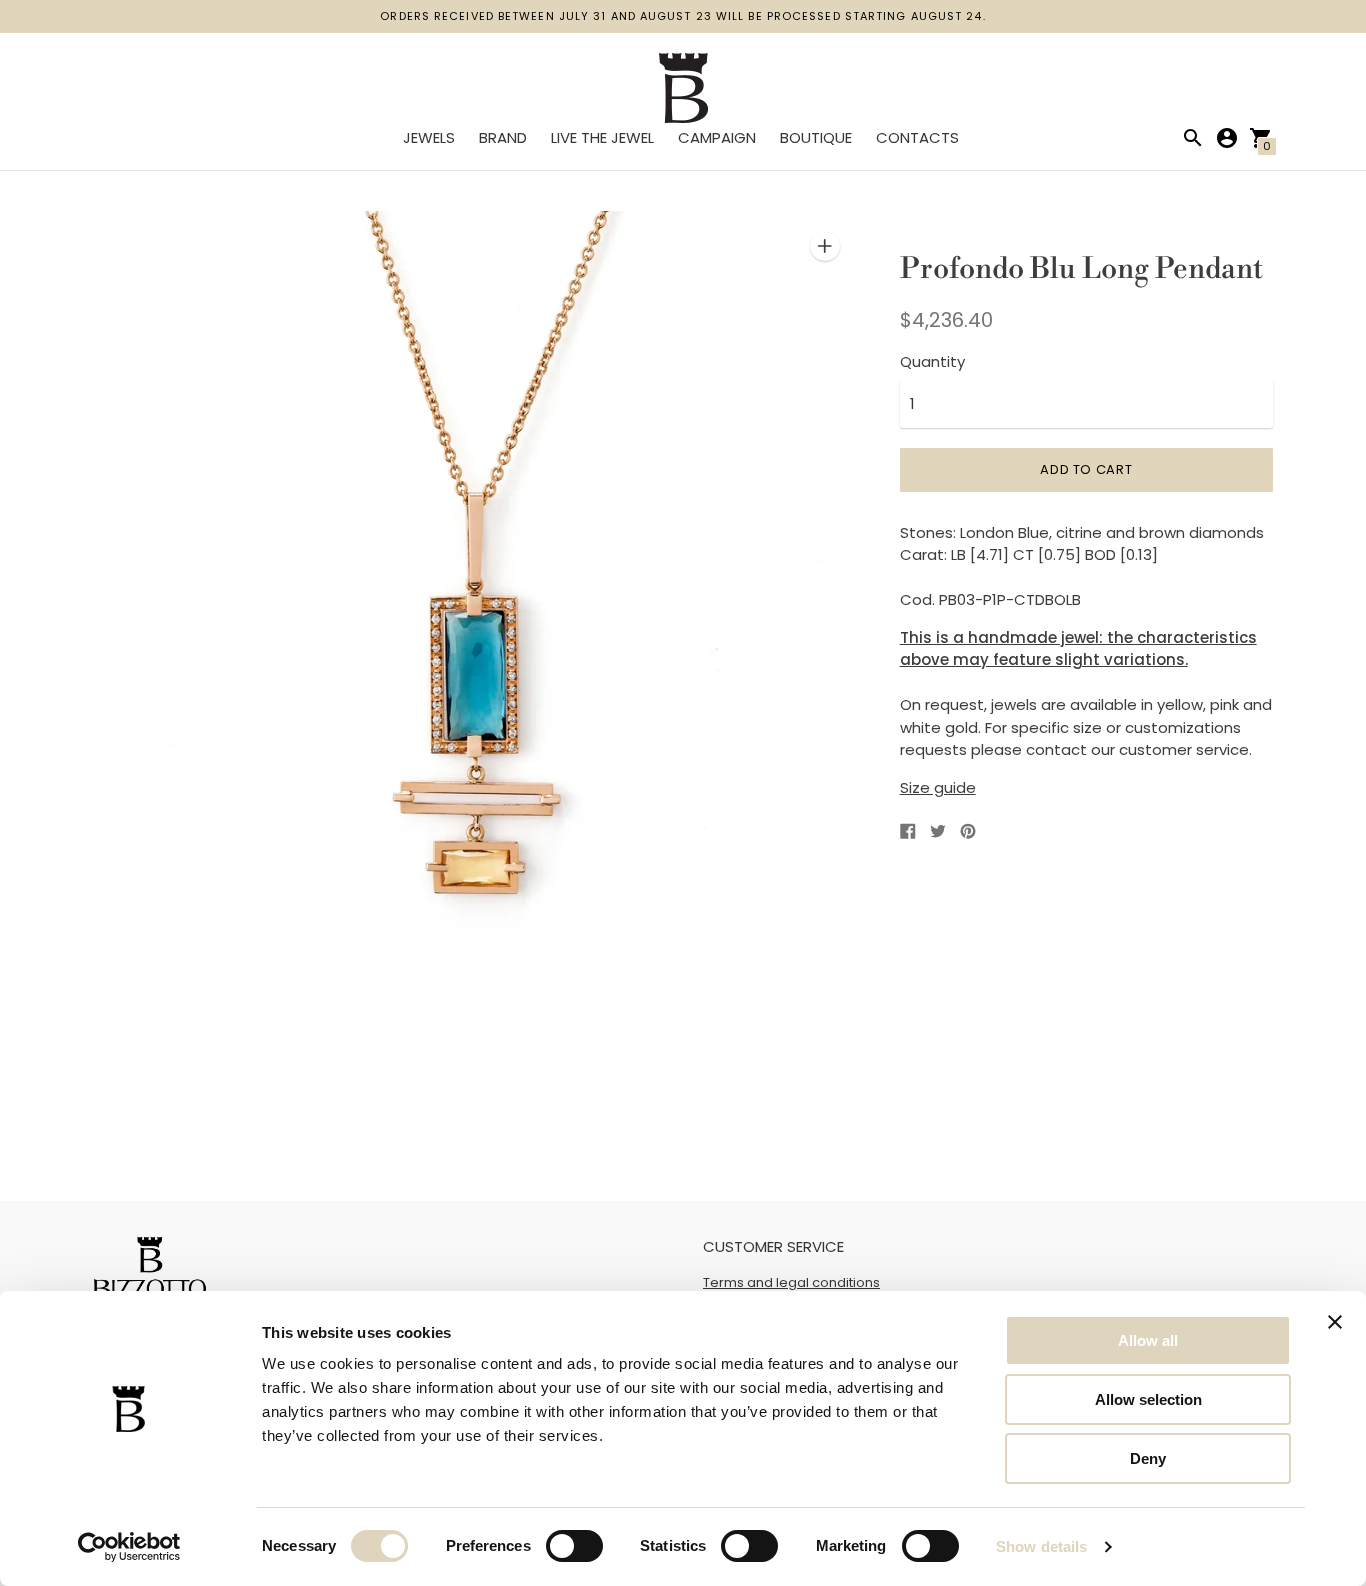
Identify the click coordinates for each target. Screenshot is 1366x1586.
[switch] (574, 1546)
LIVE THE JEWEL (602, 137)
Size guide (938, 787)
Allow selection (1148, 1399)
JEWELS (429, 137)
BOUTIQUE (816, 137)
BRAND (503, 137)
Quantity (932, 361)
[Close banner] (1335, 1322)
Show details (1041, 1546)
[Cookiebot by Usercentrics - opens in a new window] (129, 1547)
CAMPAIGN (717, 137)
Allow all (1148, 1340)
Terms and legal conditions (791, 1282)
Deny (1148, 1458)
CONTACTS (917, 137)
